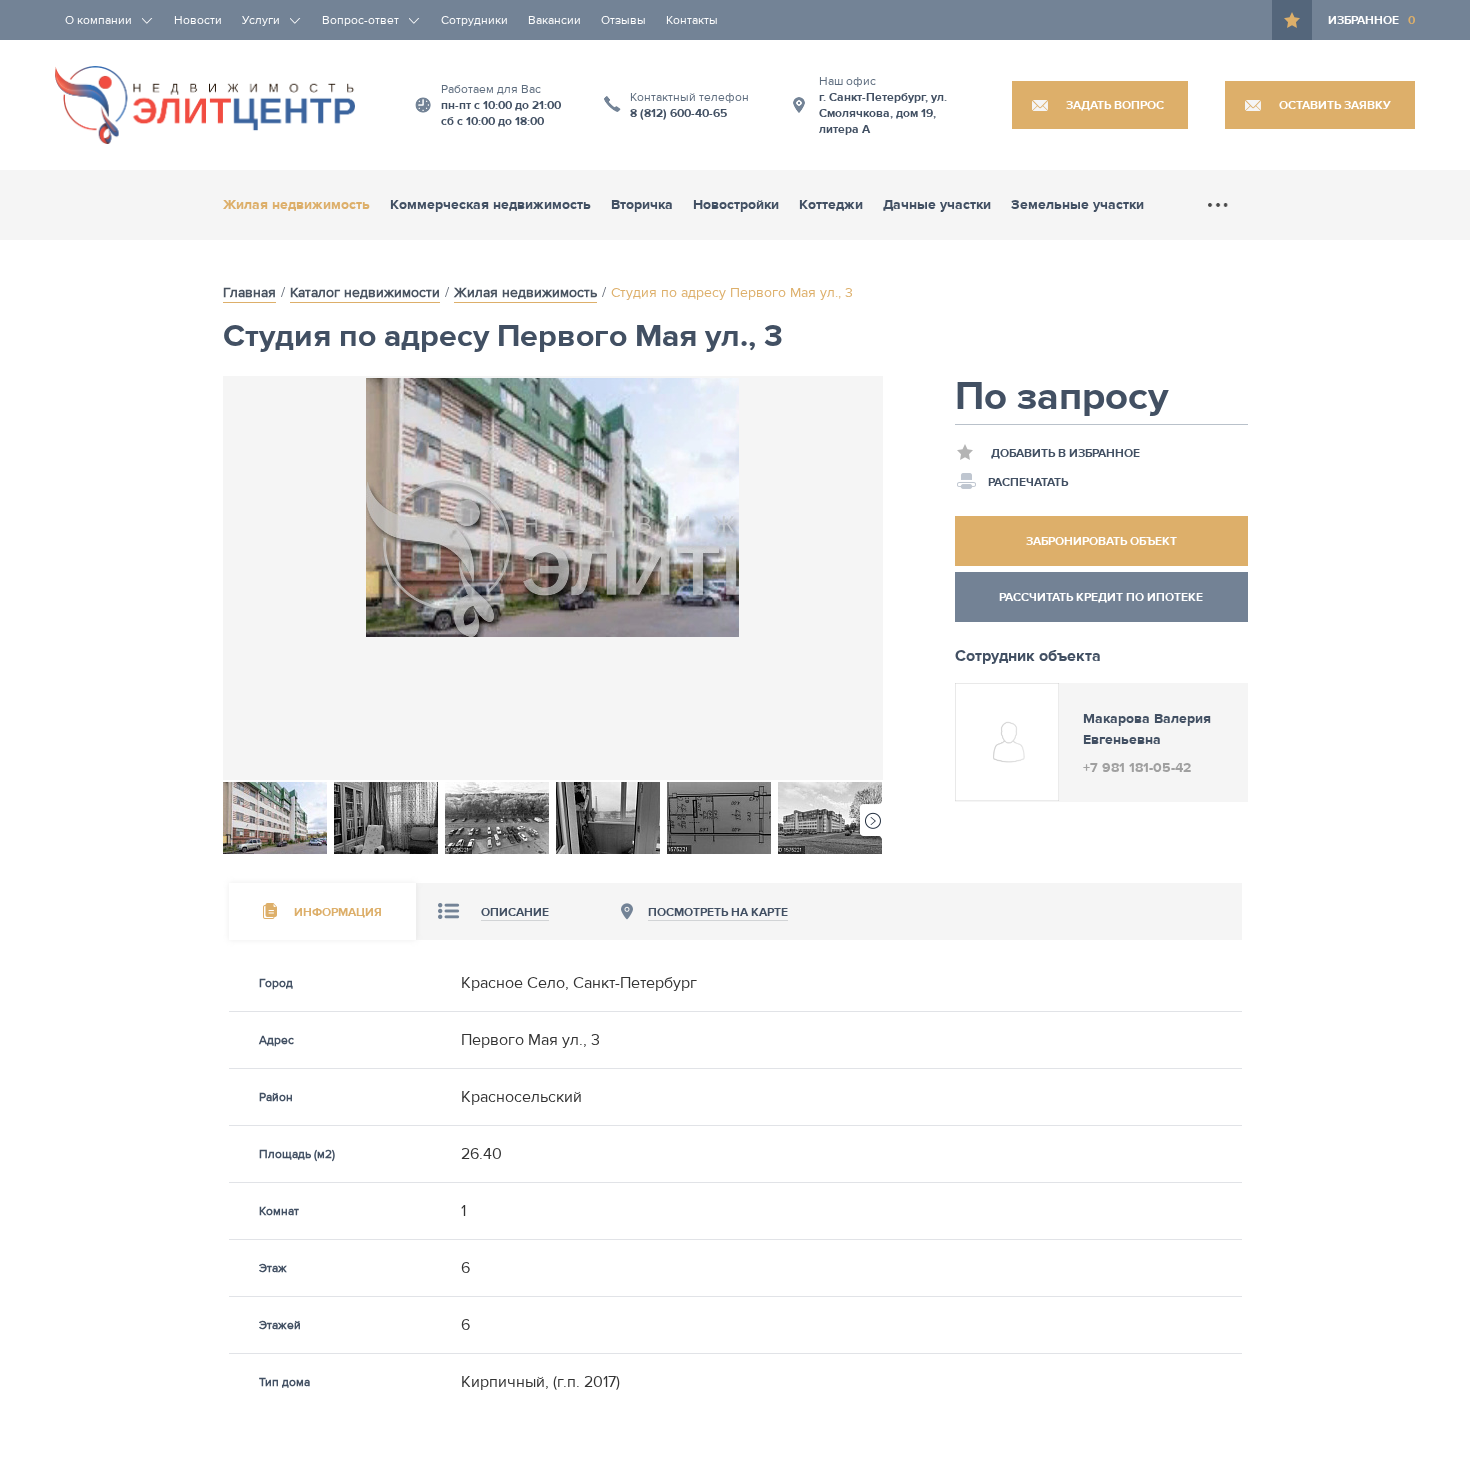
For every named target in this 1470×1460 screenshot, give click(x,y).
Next (871, 819)
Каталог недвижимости (365, 293)
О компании (98, 20)
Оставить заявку (1335, 105)
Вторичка (642, 205)
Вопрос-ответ (360, 20)
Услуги (261, 20)
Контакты (692, 20)
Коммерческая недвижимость (490, 205)
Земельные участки (1077, 205)
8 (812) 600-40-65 (678, 113)
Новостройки (736, 205)
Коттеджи (831, 205)
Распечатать (1028, 482)
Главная (249, 293)
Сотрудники (474, 20)
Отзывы (623, 20)
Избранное (1371, 20)
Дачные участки (937, 205)
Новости (198, 20)
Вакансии (554, 20)
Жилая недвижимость (296, 205)
